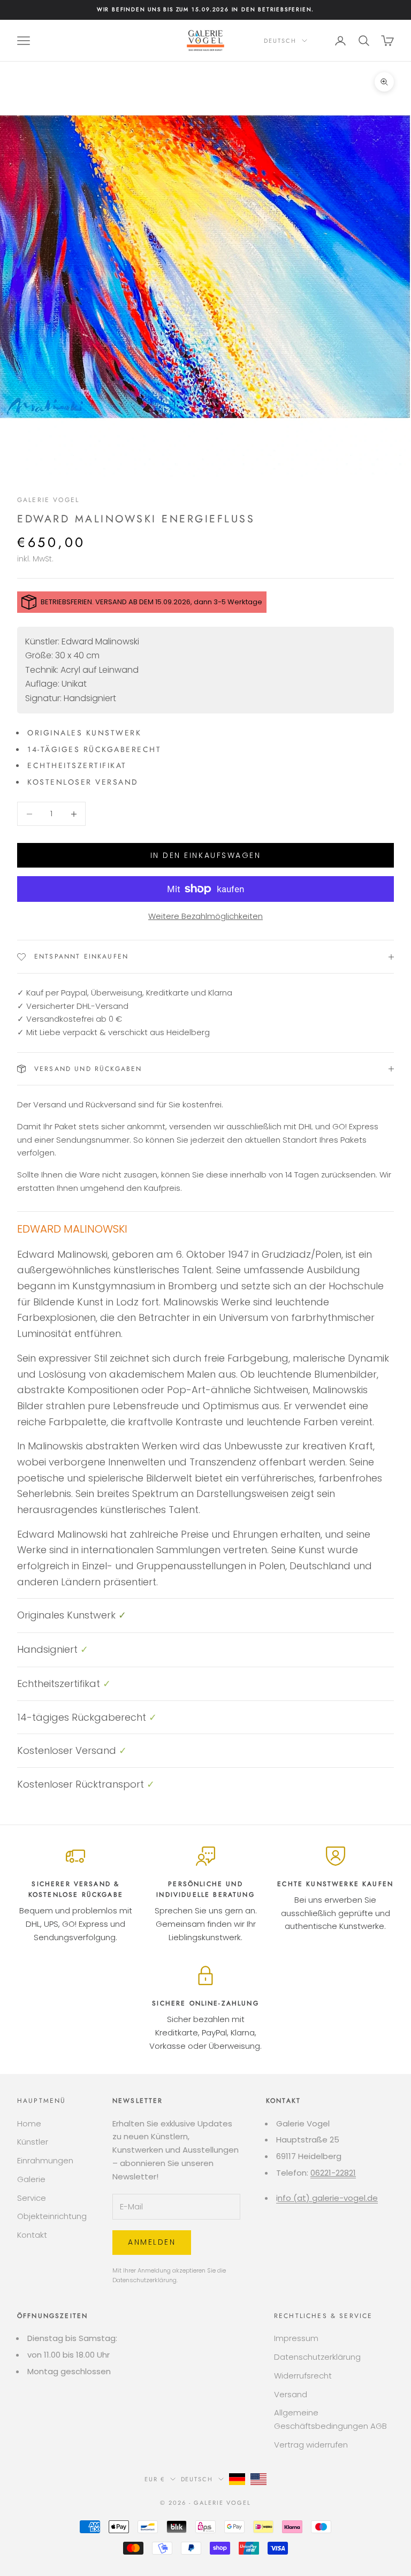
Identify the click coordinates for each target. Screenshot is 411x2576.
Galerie (31, 2179)
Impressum (296, 2338)
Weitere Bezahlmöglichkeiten (205, 916)
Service (32, 2198)
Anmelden (152, 2242)
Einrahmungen (45, 2160)
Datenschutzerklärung (144, 2280)
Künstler (33, 2142)
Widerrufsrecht (303, 2376)
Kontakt (32, 2235)
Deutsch (280, 41)
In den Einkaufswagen (205, 855)
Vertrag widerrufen (311, 2445)
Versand (291, 2394)
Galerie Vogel (48, 500)
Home (29, 2123)
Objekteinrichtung (52, 2216)
